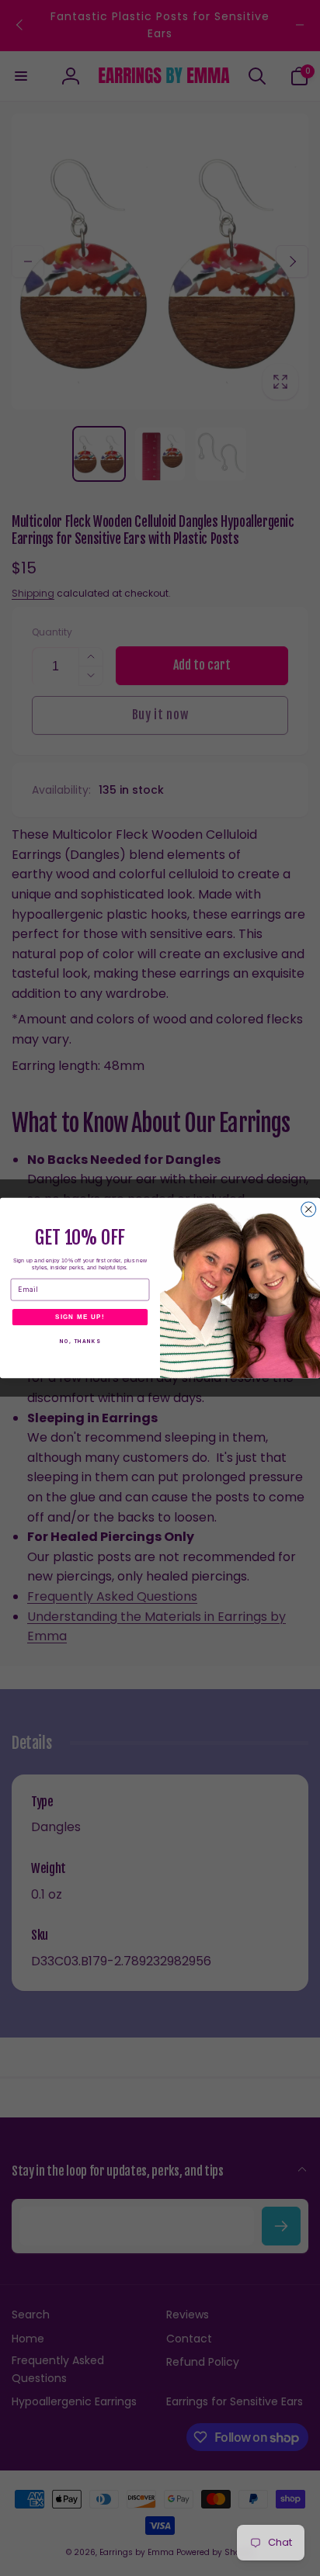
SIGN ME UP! (80, 1317)
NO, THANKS (80, 1342)
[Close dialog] (309, 1209)
